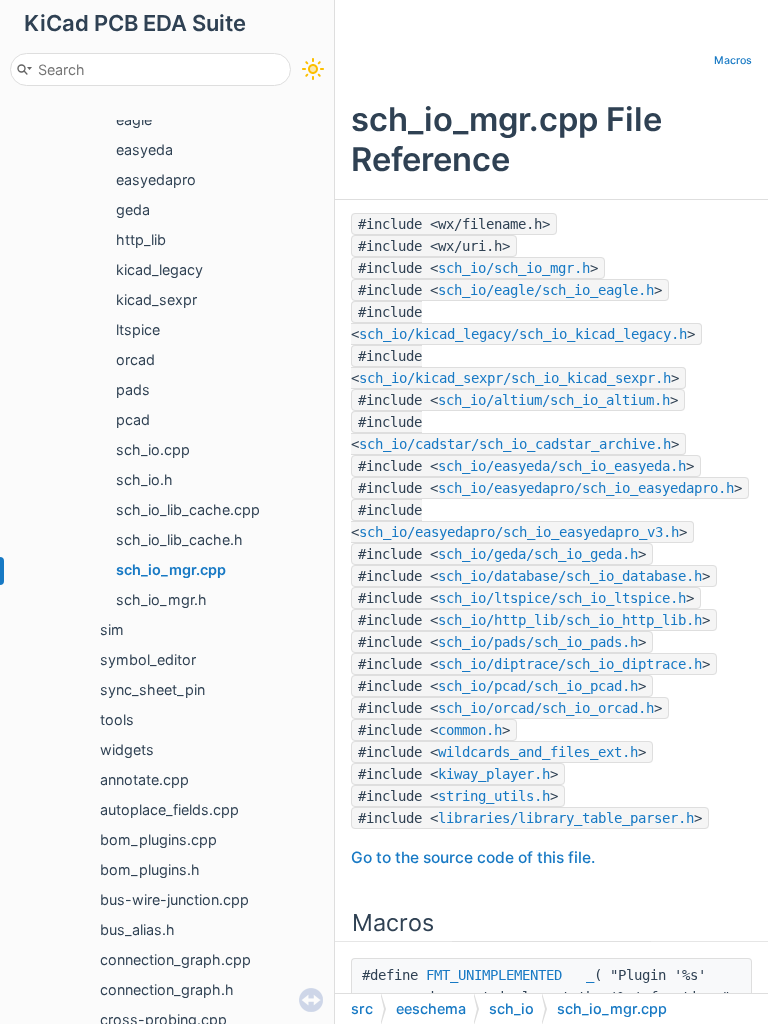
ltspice (138, 329)
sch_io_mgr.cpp (171, 569)
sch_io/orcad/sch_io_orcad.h (546, 708)
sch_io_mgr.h (161, 599)
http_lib (141, 239)
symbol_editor (148, 659)
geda (133, 209)
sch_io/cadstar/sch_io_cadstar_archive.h (515, 444)
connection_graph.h (167, 989)
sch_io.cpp (153, 449)
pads (133, 389)
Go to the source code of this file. (473, 857)
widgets (127, 749)
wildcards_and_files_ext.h (538, 752)
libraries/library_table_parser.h (566, 818)
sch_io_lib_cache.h (179, 539)
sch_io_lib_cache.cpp (188, 509)
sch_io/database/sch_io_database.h (570, 576)
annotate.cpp (144, 779)
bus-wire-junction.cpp (174, 899)
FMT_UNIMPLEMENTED (494, 975)
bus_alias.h (137, 929)
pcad (133, 419)
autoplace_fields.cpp (169, 809)
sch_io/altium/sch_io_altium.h (554, 400)
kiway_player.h (494, 774)
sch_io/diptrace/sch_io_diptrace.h (570, 664)
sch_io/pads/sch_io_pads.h (538, 642)
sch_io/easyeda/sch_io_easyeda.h (562, 466)
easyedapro (156, 179)
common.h (470, 730)
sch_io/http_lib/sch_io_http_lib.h (570, 620)
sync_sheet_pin (152, 689)
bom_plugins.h (150, 869)
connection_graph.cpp (175, 959)
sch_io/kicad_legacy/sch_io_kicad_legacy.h (523, 334)
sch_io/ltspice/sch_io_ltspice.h (562, 598)
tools (117, 719)
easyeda (144, 149)
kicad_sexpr (156, 299)
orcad (135, 359)
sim (112, 629)
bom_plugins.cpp (158, 839)
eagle (134, 119)
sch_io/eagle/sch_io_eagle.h (546, 290)
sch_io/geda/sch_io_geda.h (538, 554)
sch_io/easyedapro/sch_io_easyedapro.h (586, 488)
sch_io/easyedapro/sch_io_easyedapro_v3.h (519, 532)
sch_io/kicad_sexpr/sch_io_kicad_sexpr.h (515, 378)
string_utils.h (494, 796)
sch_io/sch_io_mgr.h (514, 268)
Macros (733, 60)
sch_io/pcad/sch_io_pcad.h (538, 686)
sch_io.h (144, 479)
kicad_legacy (159, 269)
